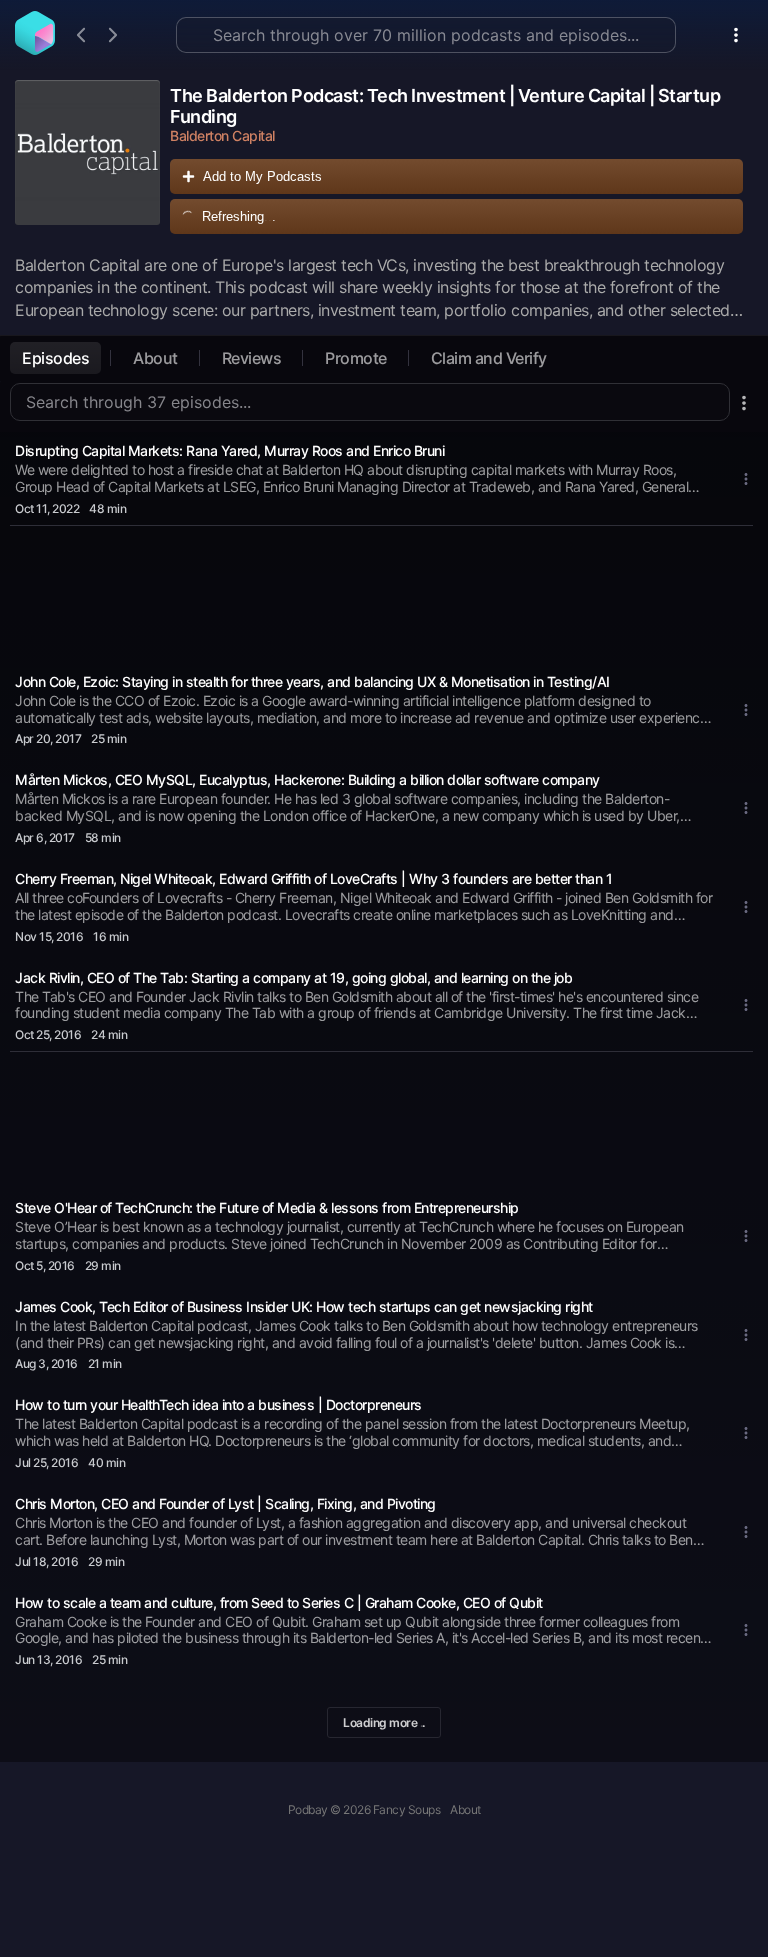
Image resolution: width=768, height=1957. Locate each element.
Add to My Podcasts (262, 176)
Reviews (252, 358)
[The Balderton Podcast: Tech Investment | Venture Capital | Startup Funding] (87, 162)
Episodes (55, 358)
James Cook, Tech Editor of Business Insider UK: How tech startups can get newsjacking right (304, 1306)
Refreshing (239, 216)
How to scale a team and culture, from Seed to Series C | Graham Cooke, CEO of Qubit (279, 1602)
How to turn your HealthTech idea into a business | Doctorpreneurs (218, 1404)
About (155, 358)
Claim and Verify (489, 358)
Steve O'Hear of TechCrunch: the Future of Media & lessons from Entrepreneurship (267, 1207)
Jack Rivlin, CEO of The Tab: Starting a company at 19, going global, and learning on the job (293, 977)
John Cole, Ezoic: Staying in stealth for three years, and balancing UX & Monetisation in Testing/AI (312, 681)
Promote (356, 358)
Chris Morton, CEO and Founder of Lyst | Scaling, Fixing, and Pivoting (225, 1503)
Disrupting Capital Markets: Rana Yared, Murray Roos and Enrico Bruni (229, 450)
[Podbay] (35, 49)
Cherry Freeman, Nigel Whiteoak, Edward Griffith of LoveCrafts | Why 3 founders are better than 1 (313, 878)
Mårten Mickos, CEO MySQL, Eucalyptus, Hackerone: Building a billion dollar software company (307, 779)
